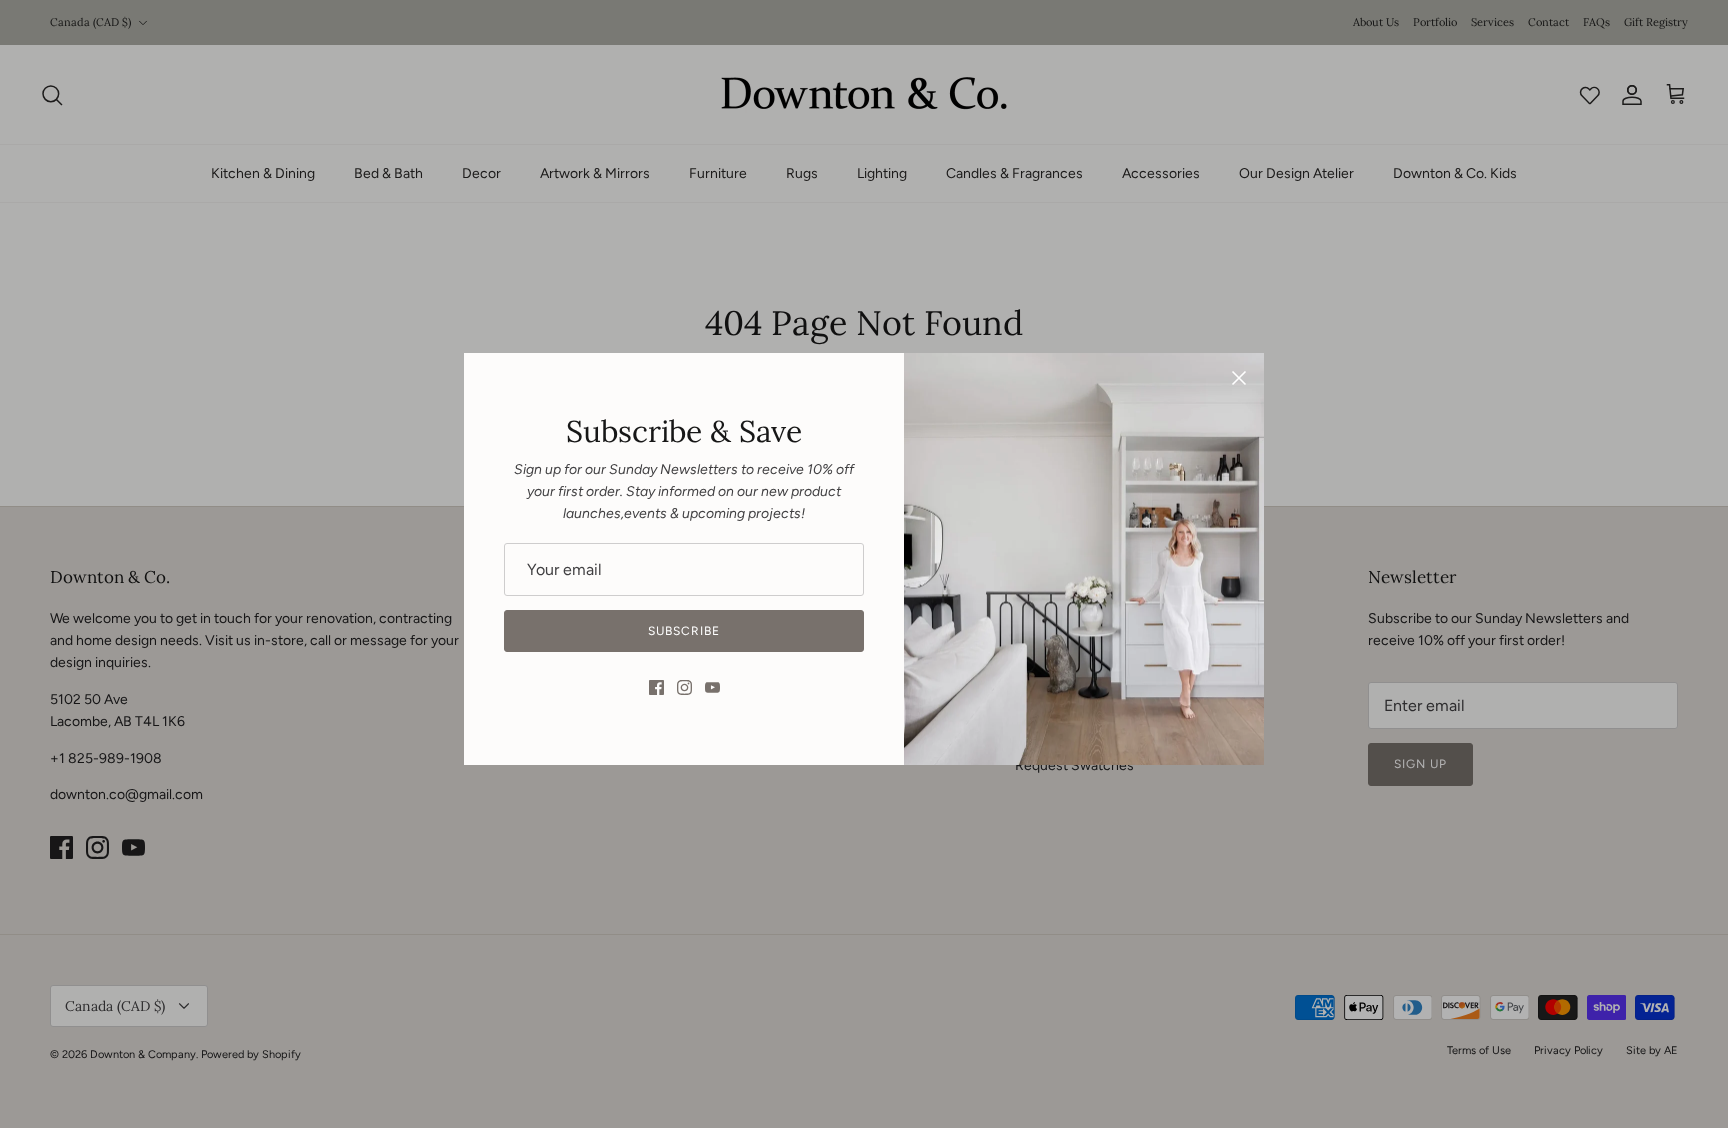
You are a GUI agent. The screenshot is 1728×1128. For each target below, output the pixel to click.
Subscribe (684, 631)
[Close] (1239, 378)
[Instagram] (684, 687)
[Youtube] (712, 687)
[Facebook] (656, 687)
